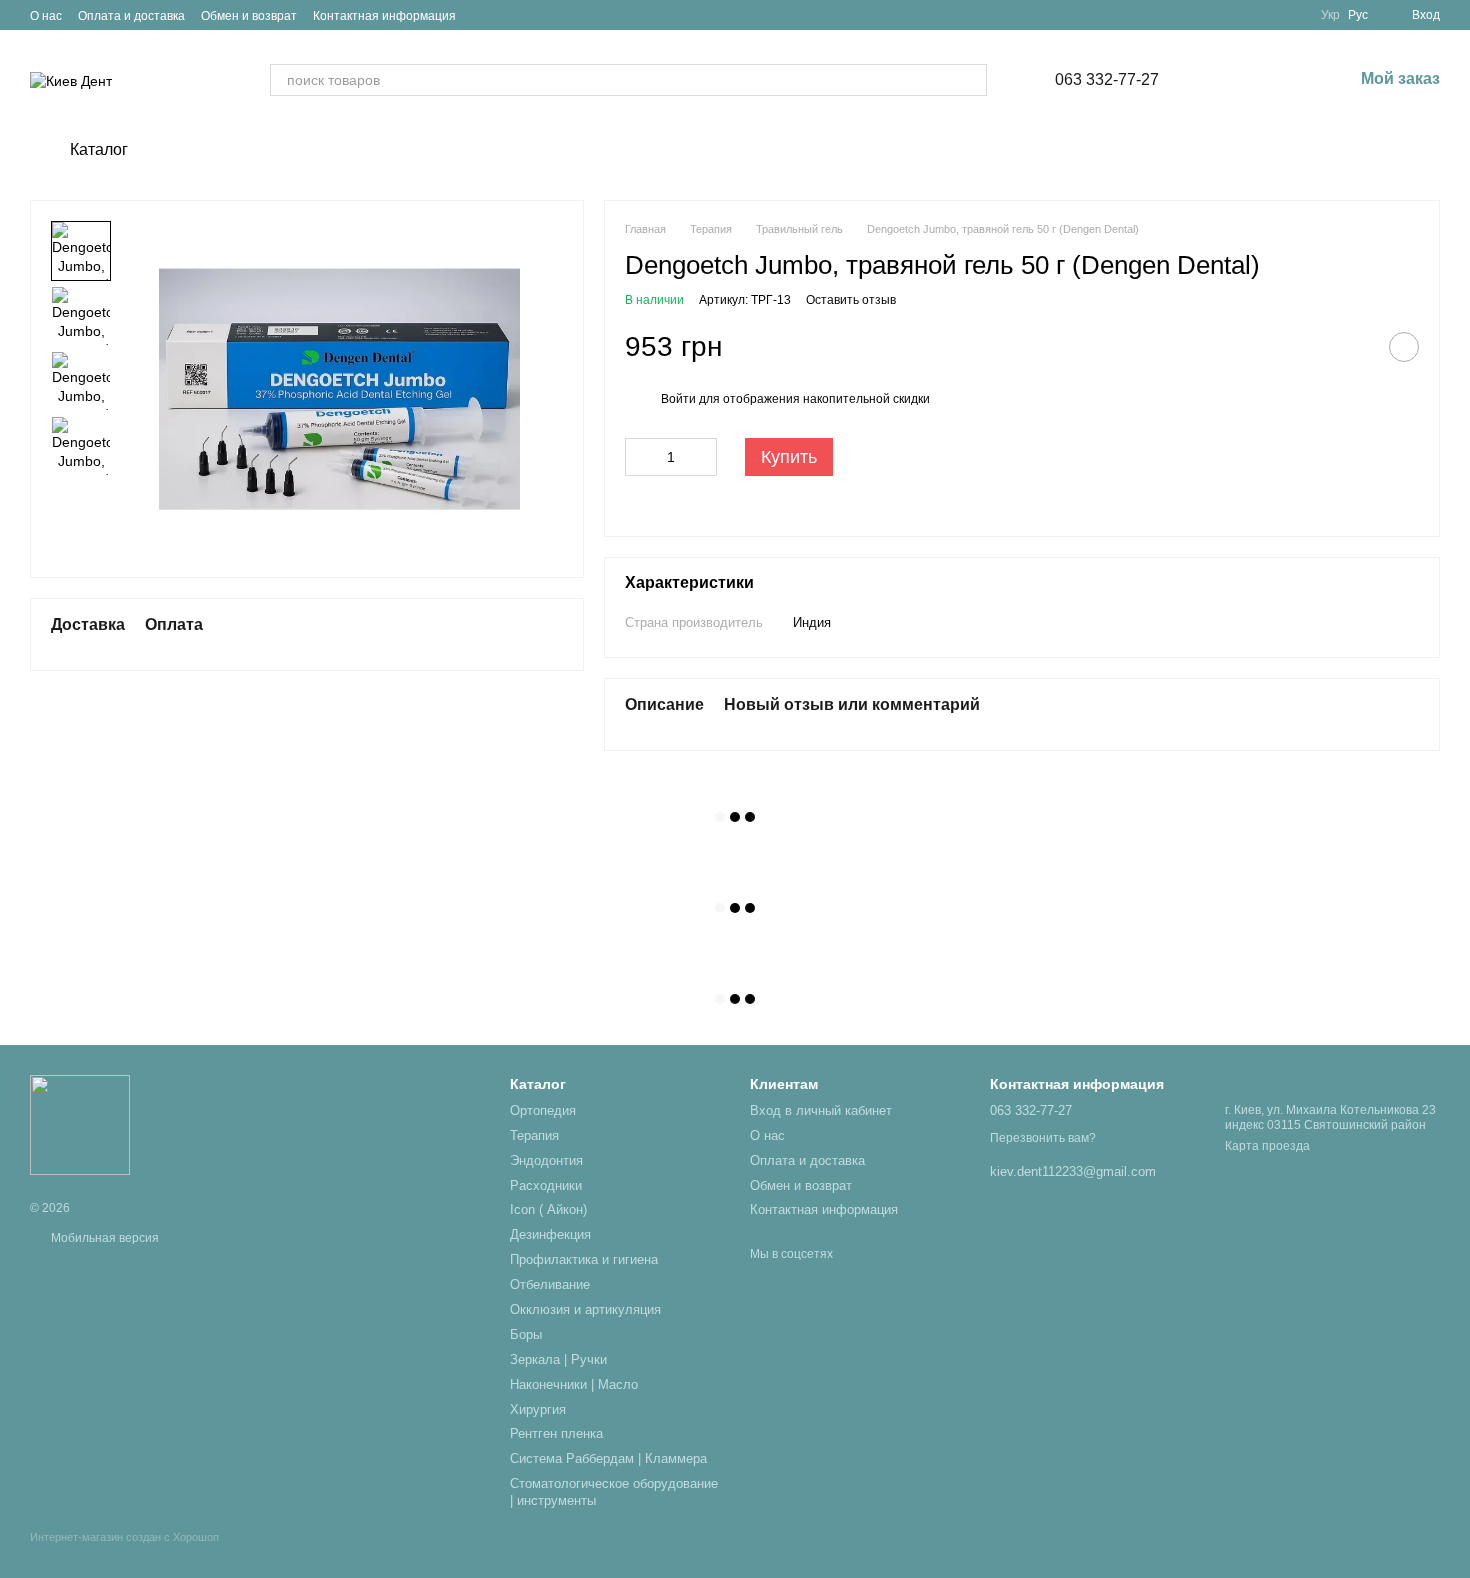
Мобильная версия (103, 1238)
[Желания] (1285, 80)
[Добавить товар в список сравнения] (1354, 347)
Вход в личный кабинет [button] (821, 1110)
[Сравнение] (1233, 80)
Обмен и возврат (249, 16)
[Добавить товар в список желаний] (1404, 347)
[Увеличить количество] (702, 457)
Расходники (546, 1185)
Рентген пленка (556, 1433)
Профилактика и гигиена (584, 1259)
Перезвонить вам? (1043, 1138)
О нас (46, 16)
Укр (1330, 15)
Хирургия (538, 1409)
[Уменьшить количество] (640, 457)
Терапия (534, 1135)
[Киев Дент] (80, 1124)
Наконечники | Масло (574, 1384)
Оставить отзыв (851, 300)
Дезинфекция (550, 1234)
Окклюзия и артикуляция (585, 1309)
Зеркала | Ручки (558, 1359)
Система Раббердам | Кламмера (608, 1458)
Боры (526, 1334)
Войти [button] (678, 399)
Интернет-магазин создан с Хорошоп (124, 1537)
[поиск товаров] (971, 80)
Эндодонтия (546, 1160)
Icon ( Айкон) (548, 1209)
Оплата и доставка (131, 16)
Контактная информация (384, 16)
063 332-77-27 (1107, 80)
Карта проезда (1267, 1146)
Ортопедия (543, 1110)
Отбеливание (550, 1284)
